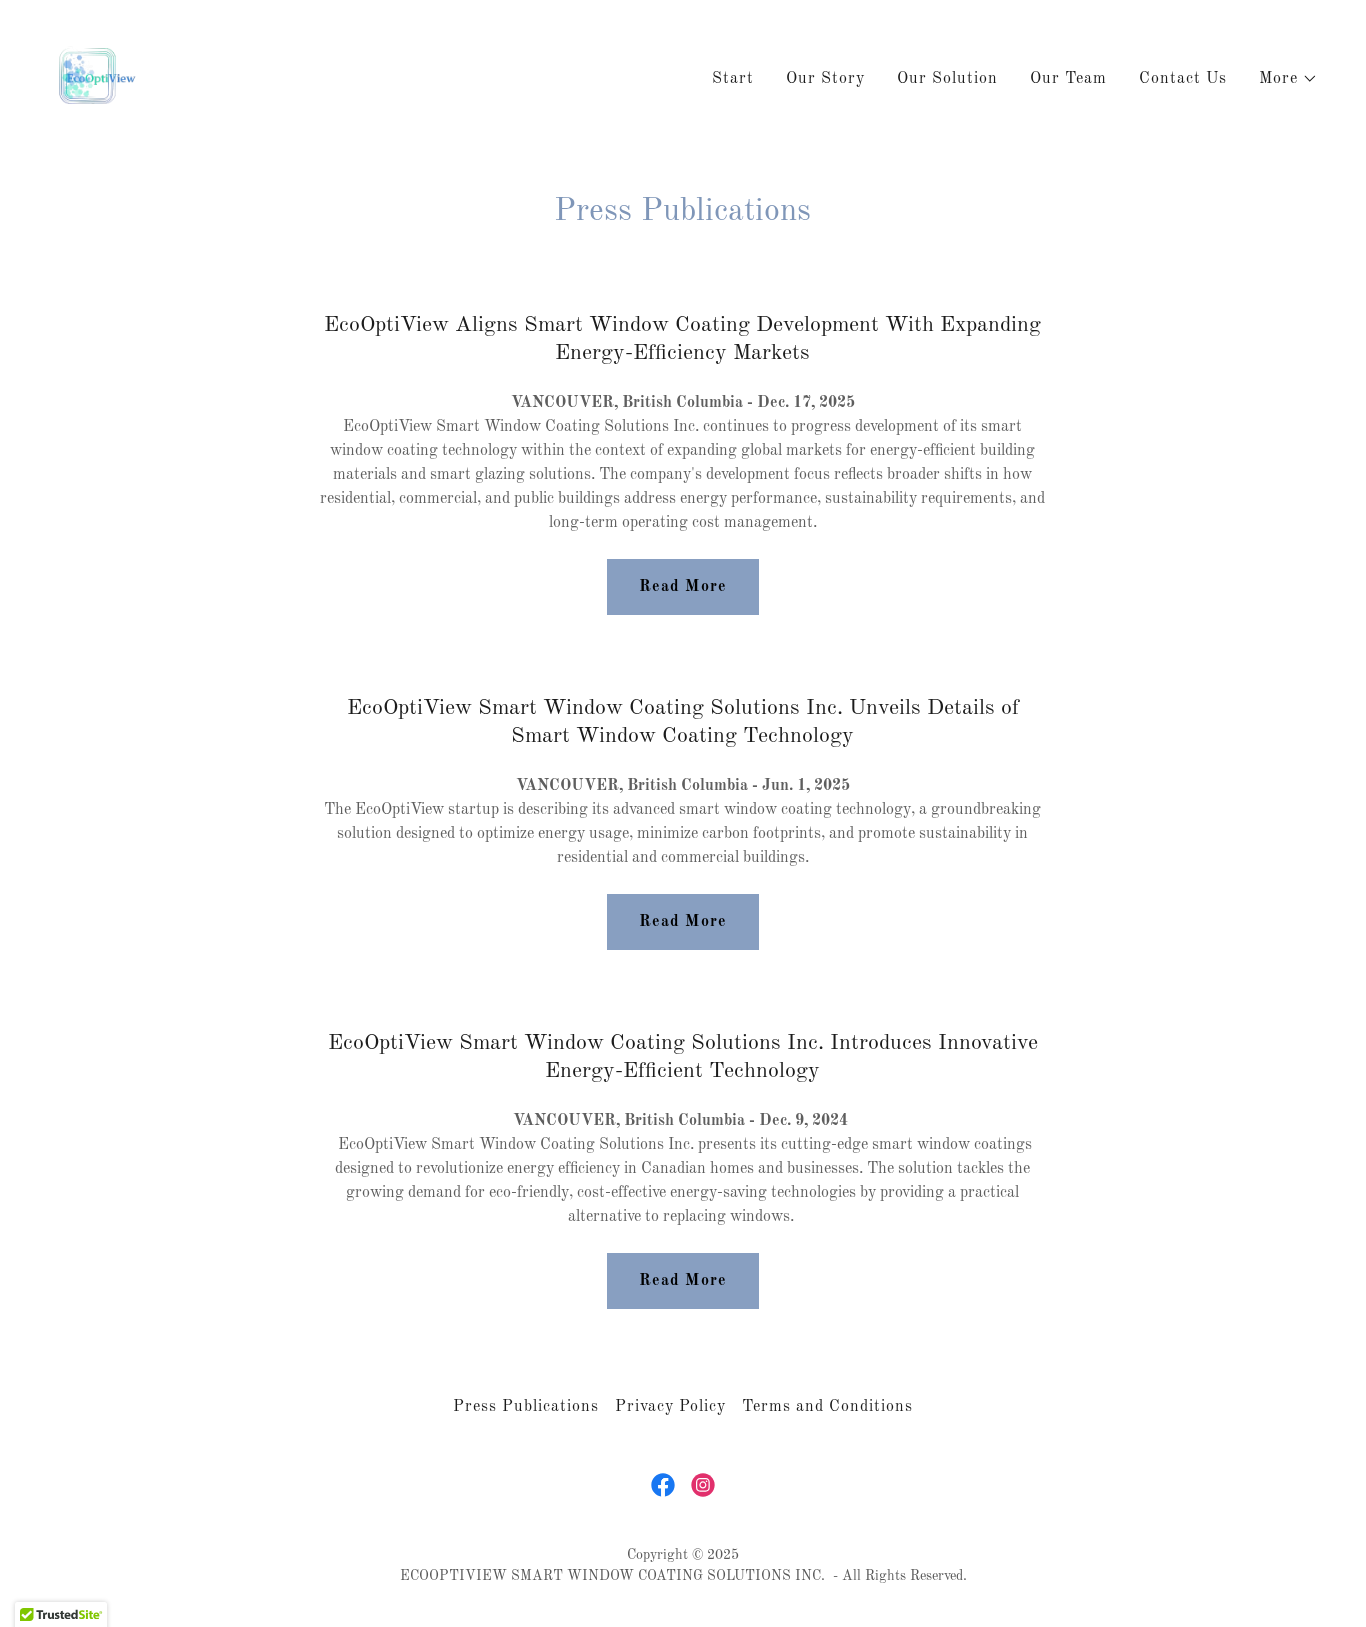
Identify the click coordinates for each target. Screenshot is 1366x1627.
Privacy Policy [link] (670, 1407)
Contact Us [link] (1183, 79)
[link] (100, 76)
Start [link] (733, 79)
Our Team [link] (1068, 79)
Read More (682, 587)
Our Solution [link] (947, 79)
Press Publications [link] (526, 1407)
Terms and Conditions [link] (827, 1407)
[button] (1288, 79)
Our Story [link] (825, 79)
